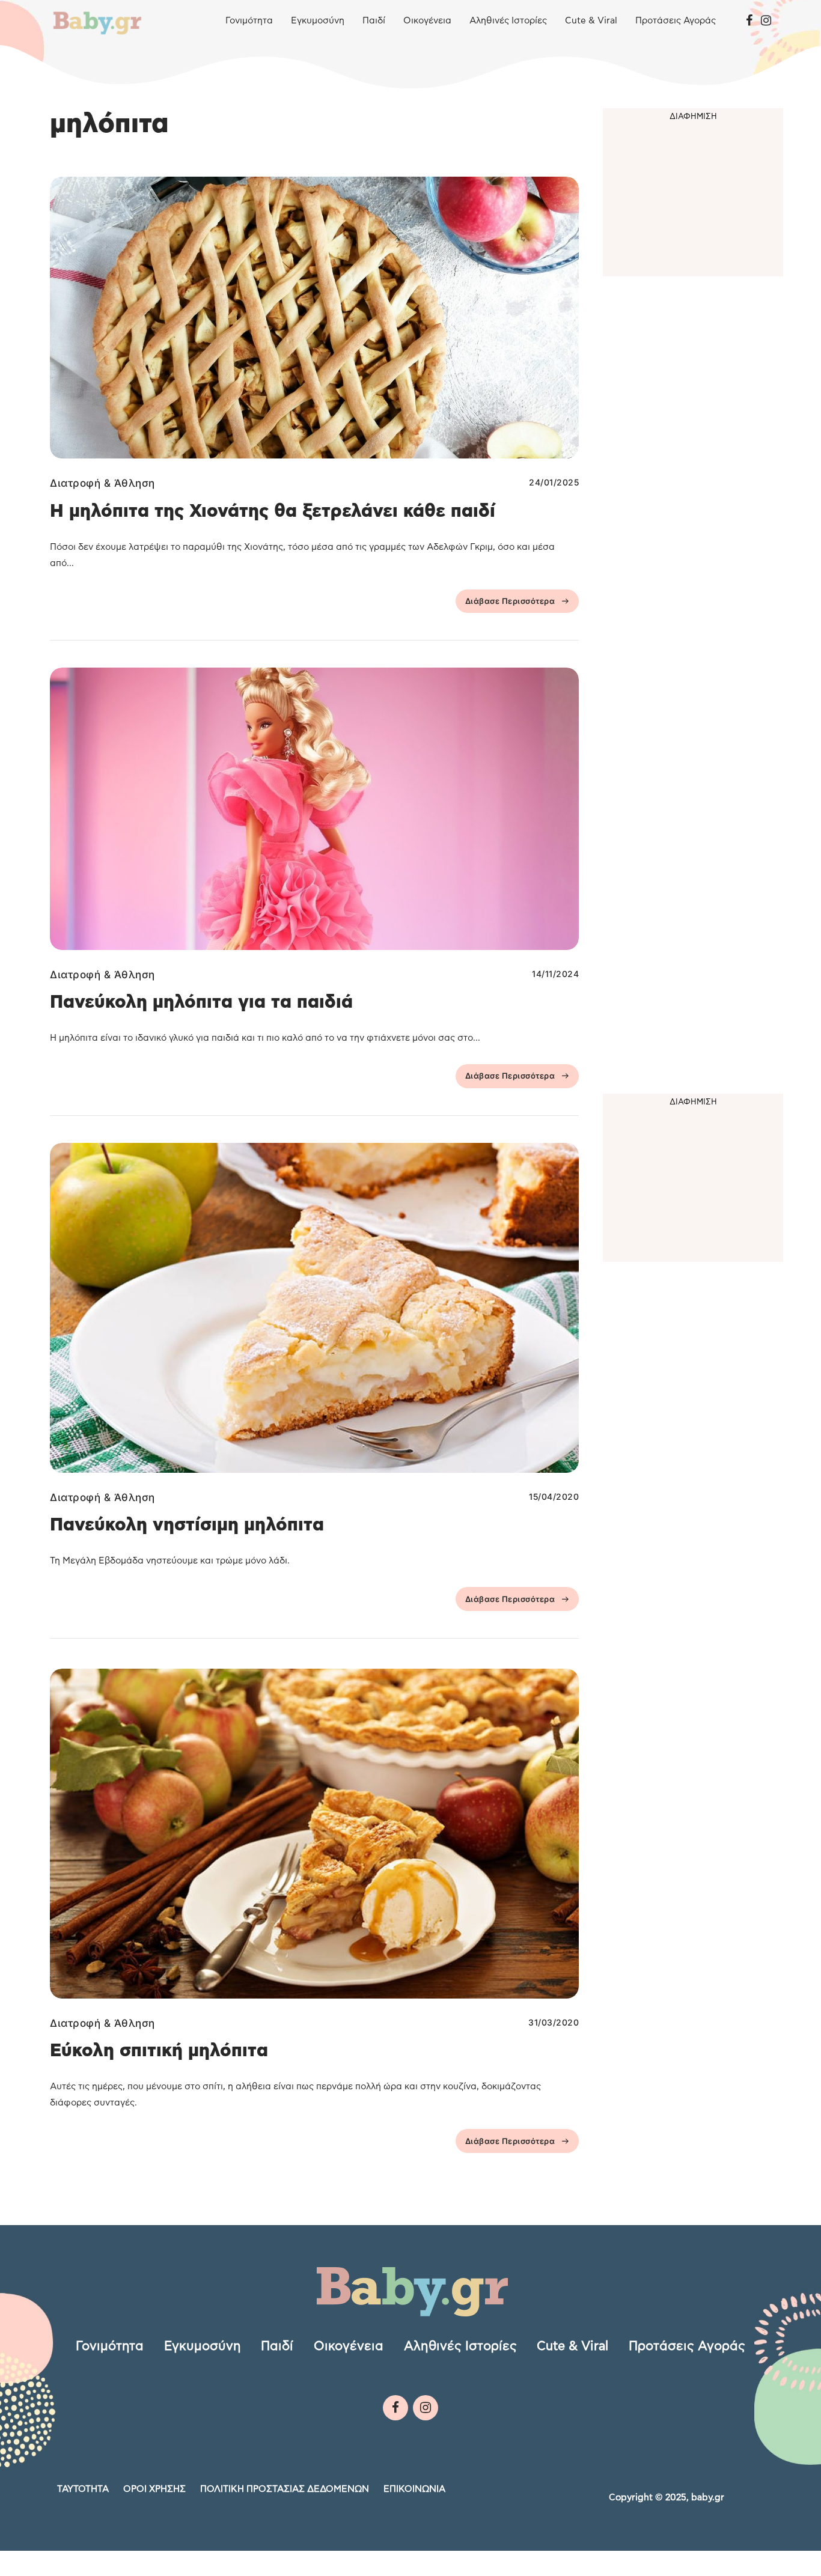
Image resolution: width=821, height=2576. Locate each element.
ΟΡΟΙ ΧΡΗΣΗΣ (154, 2489)
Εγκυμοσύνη (318, 21)
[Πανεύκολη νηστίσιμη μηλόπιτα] (314, 1308)
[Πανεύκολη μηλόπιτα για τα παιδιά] (314, 808)
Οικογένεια (427, 21)
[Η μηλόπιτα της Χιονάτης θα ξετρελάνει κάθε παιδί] (314, 318)
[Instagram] (766, 21)
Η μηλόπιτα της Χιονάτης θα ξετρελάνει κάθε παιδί (273, 511)
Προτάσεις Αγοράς (676, 21)
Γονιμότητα (249, 21)
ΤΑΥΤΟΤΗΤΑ (83, 2489)
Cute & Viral (591, 21)
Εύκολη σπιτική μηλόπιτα (159, 2051)
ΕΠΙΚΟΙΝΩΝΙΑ (414, 2489)
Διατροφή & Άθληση (102, 483)
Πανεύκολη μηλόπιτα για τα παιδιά (201, 1002)
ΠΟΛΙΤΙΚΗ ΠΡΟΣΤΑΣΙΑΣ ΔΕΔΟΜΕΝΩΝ (285, 2489)
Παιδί (374, 21)
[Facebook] (749, 21)
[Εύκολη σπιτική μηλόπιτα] (314, 1834)
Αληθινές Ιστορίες (508, 21)
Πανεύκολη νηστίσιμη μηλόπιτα (187, 1525)
